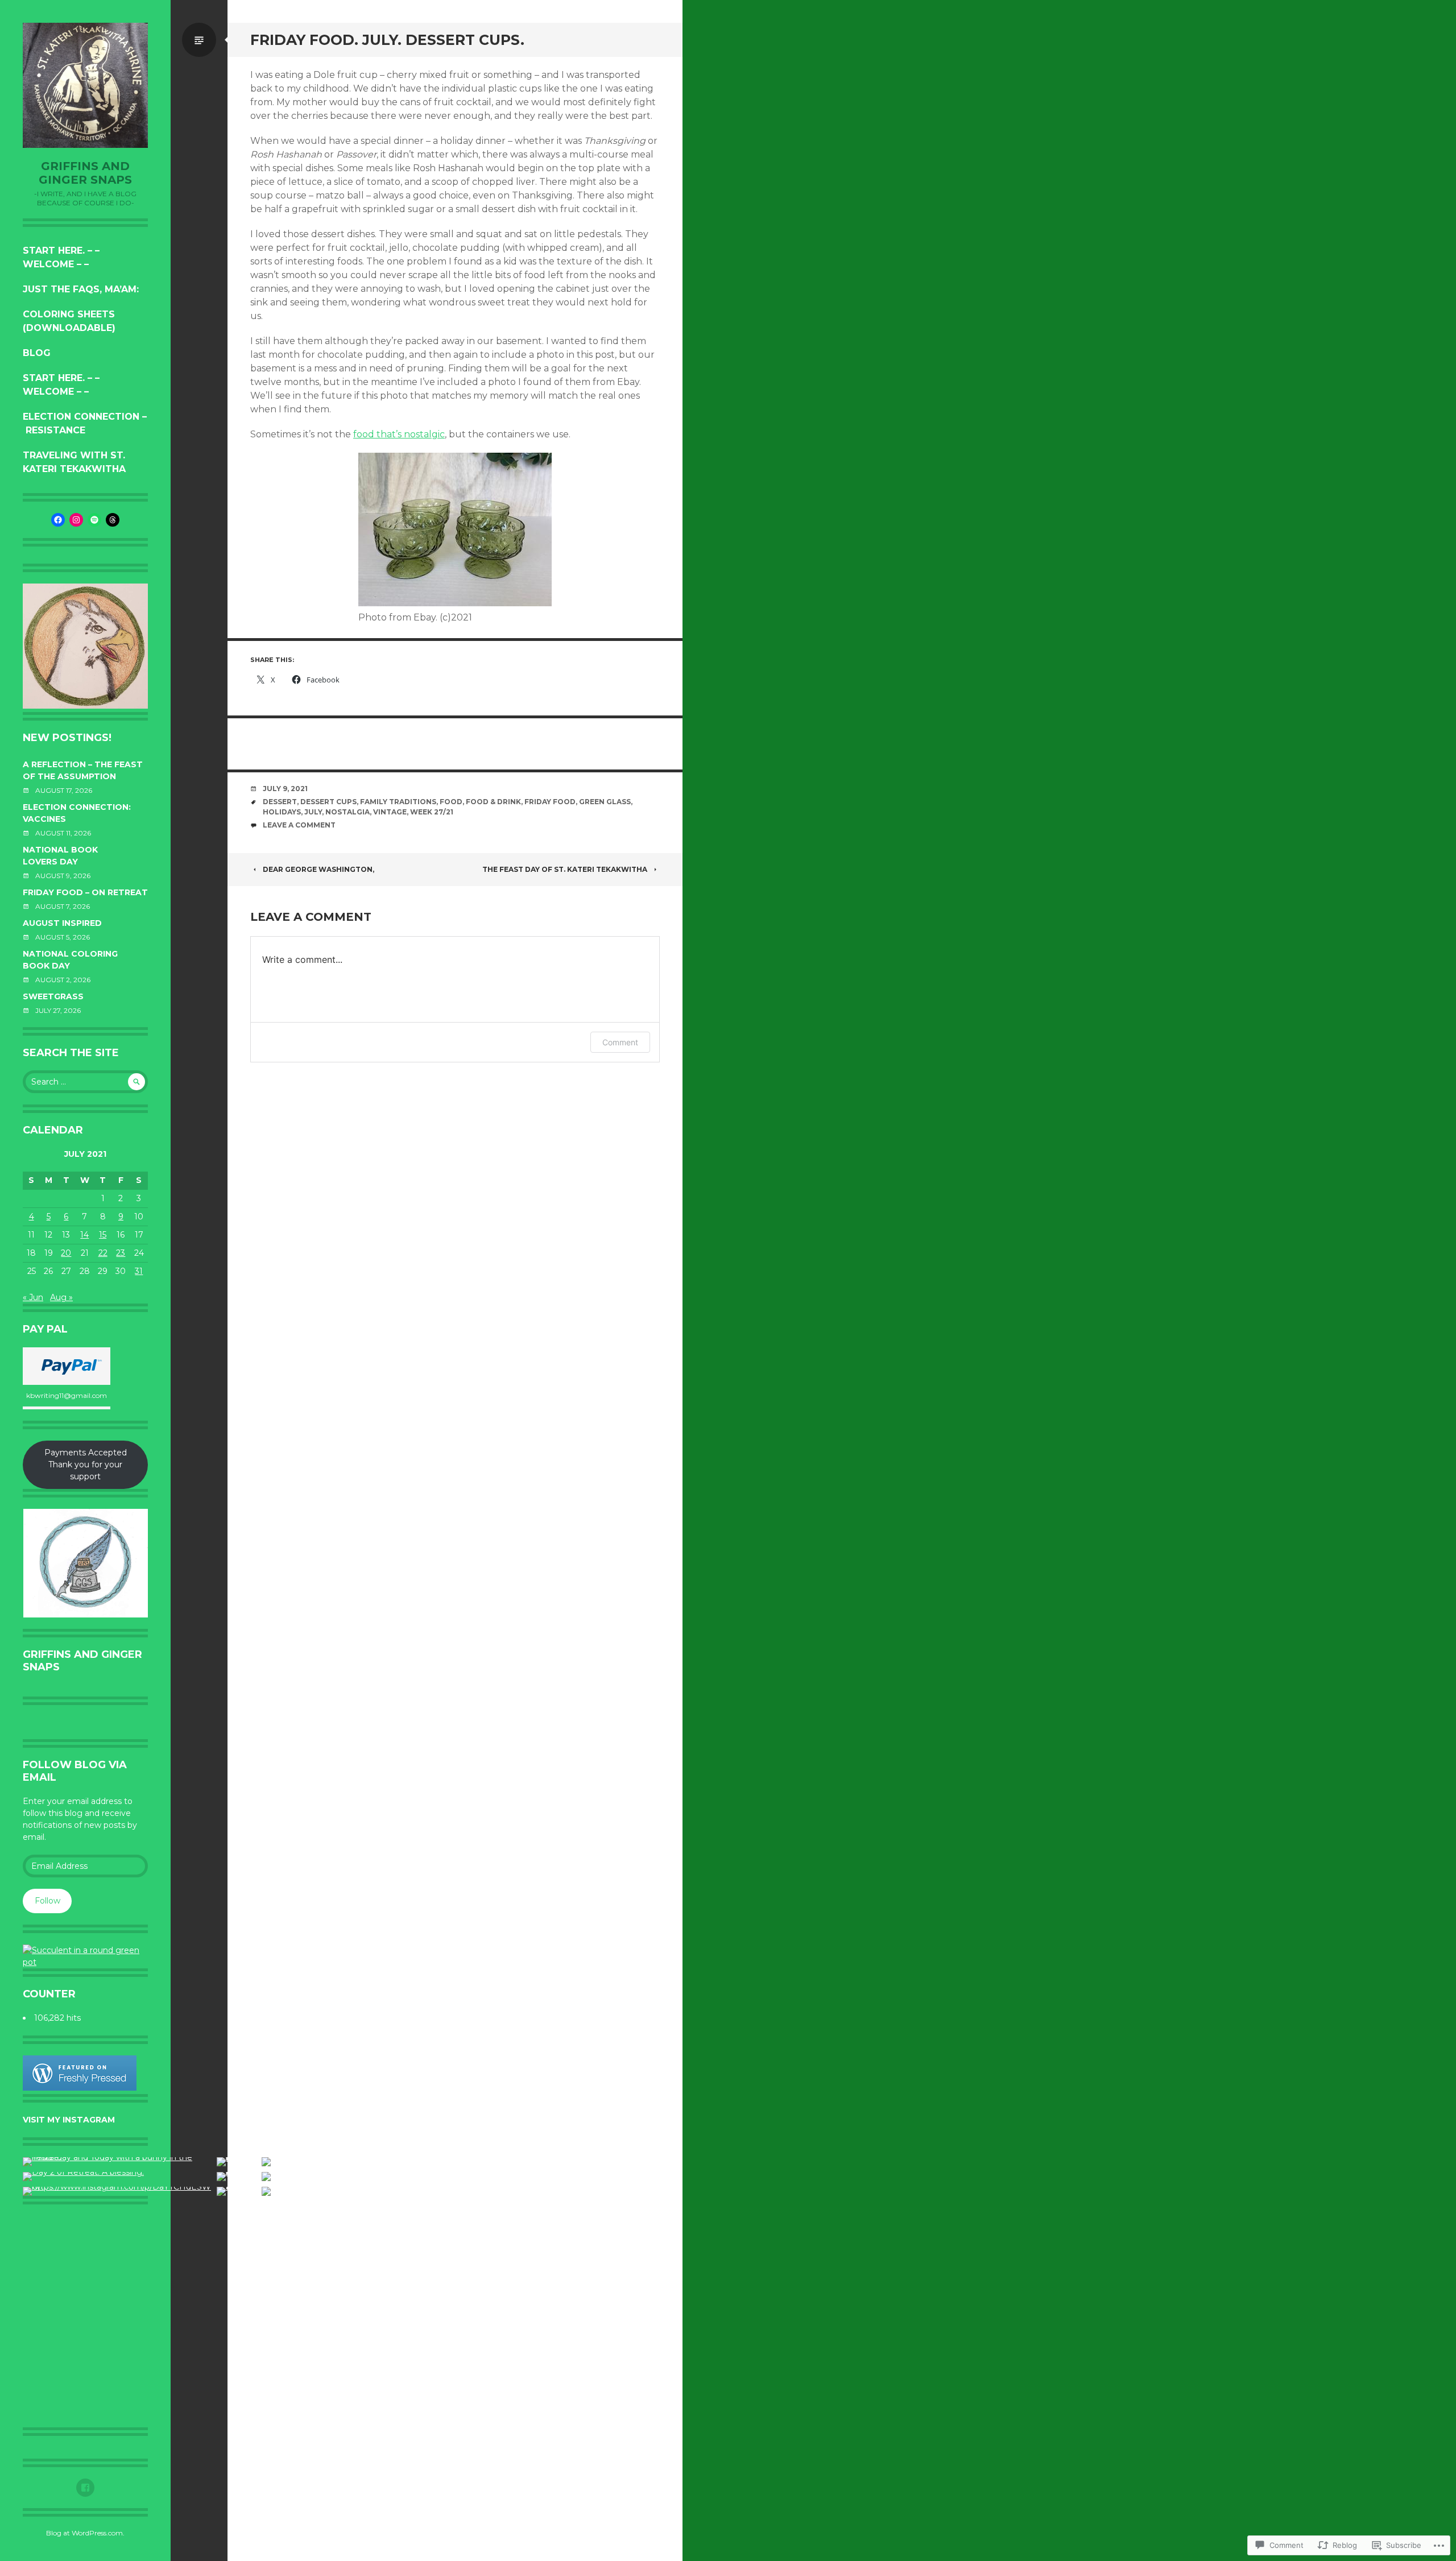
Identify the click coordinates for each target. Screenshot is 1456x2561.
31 (139, 1271)
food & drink (493, 802)
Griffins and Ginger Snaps (85, 173)
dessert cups (328, 802)
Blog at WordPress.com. (85, 2533)
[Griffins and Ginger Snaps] (85, 85)
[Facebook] (58, 520)
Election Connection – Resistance (85, 423)
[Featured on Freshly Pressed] (80, 2088)
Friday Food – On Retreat (85, 892)
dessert (280, 802)
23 (121, 1253)
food (451, 802)
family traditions (398, 802)
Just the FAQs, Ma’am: (81, 289)
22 (103, 1253)
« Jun (33, 1297)
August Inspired (62, 923)
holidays (282, 812)
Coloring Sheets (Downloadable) (69, 321)
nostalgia (348, 812)
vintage (390, 812)
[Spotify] (94, 520)
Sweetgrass (53, 996)
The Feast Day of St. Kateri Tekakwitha (565, 869)
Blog (37, 353)
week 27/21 (432, 812)
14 (84, 1235)
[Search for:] (85, 1082)
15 (103, 1235)
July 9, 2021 (285, 789)
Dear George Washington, (318, 869)
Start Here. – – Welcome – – (61, 257)
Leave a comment (299, 825)
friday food (550, 802)
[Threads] (113, 520)
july (313, 812)
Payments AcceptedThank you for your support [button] (86, 1464)
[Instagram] (76, 520)
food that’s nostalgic (399, 434)
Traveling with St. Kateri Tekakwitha (74, 462)
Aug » (61, 1297)
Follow (47, 1901)
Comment (620, 1042)
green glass (605, 802)
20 (66, 1253)
